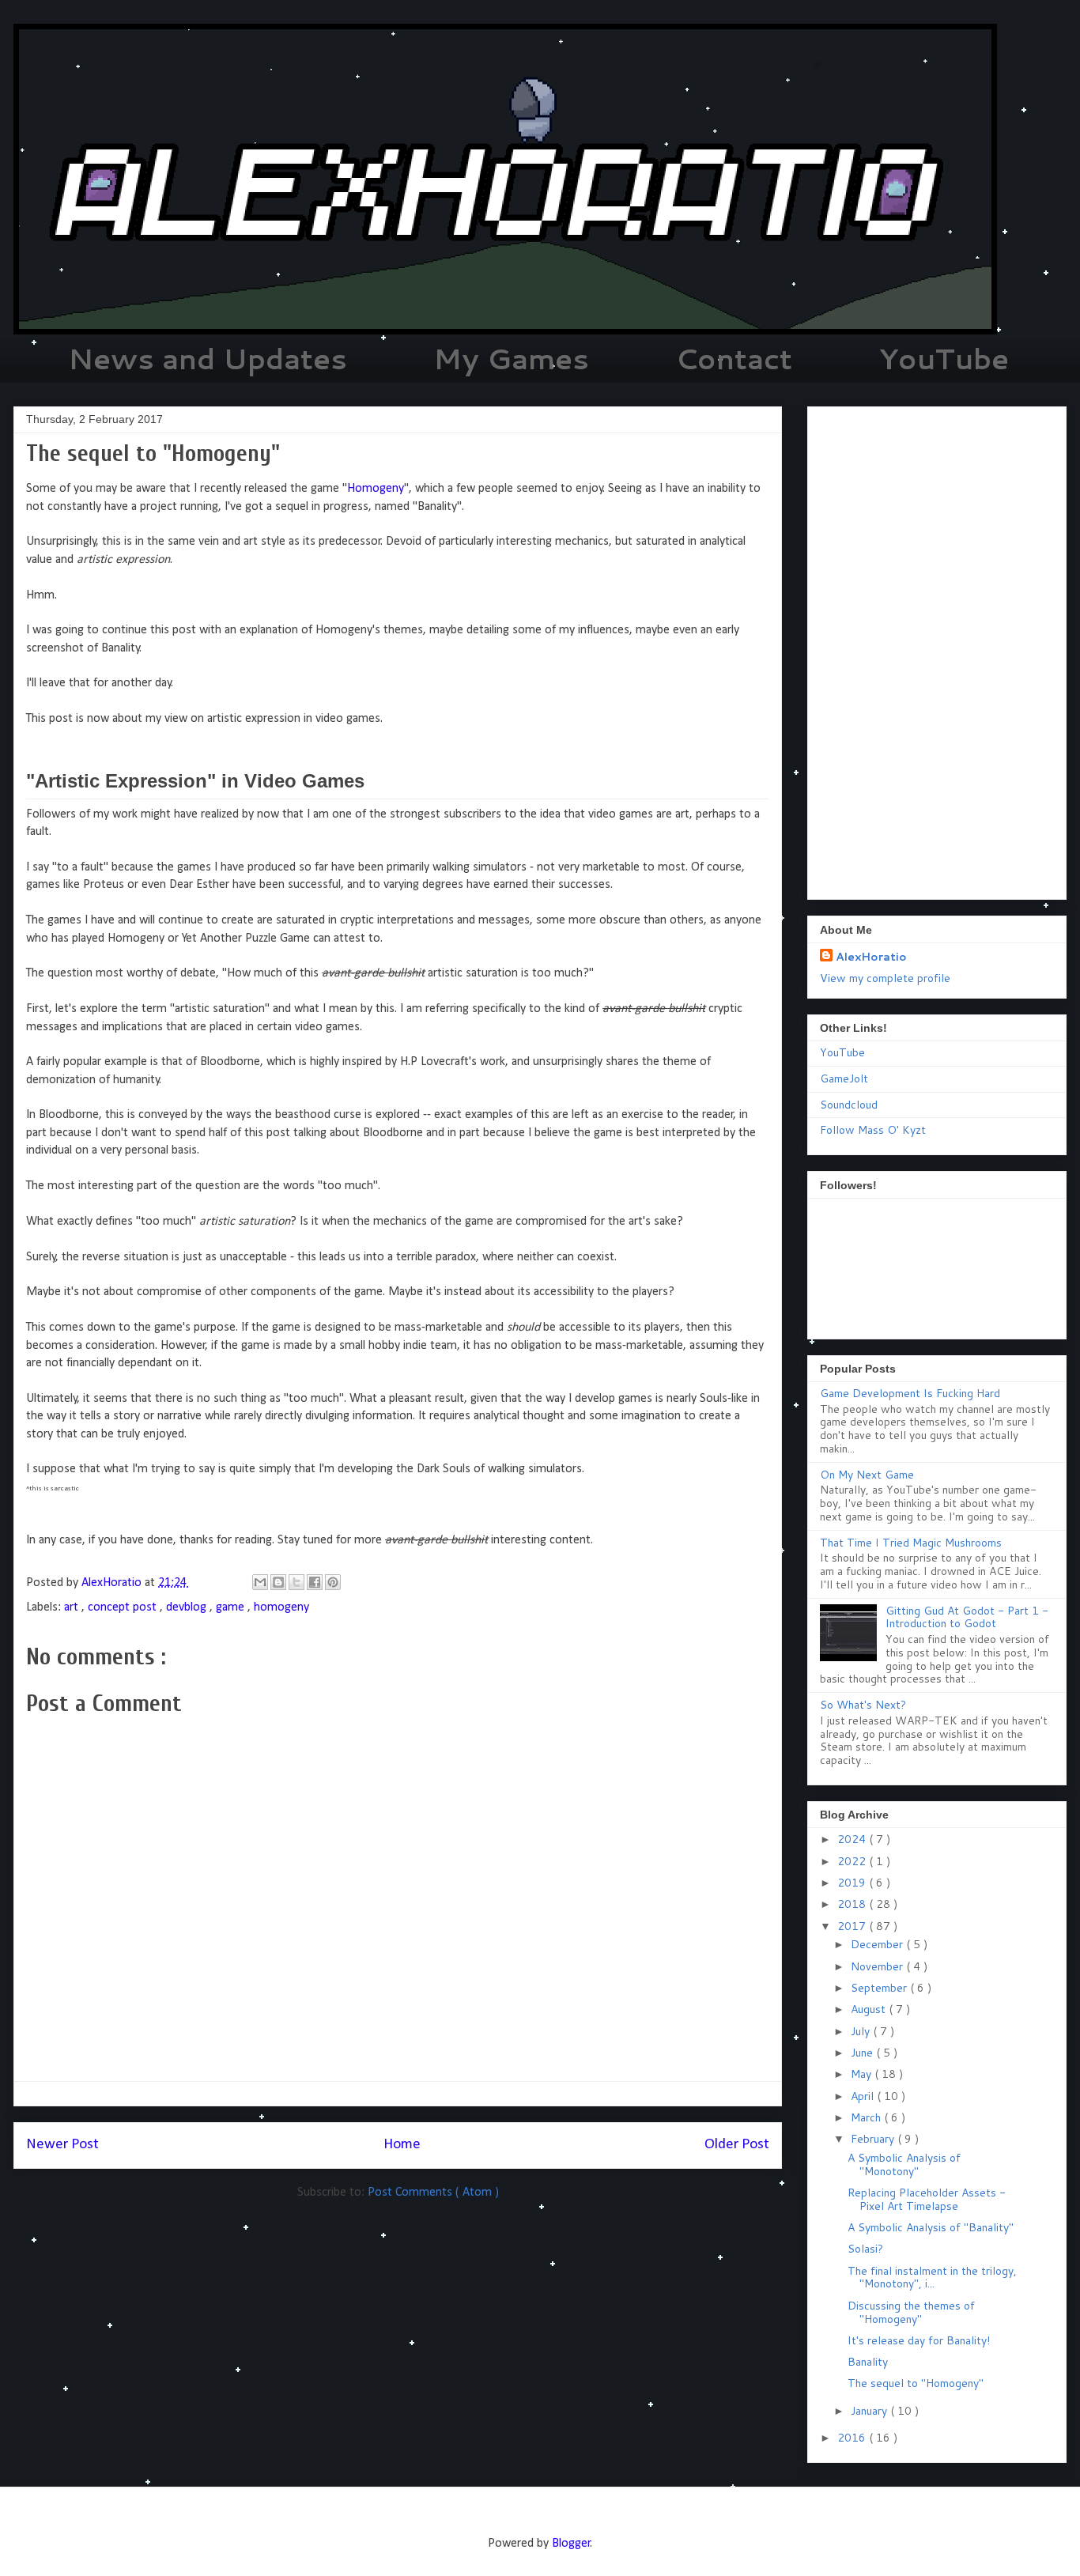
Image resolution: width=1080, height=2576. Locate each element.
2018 (853, 1904)
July (862, 2031)
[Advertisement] (937, 650)
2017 (853, 1926)
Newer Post (62, 2145)
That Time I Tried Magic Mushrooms (911, 1543)
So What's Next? (863, 1705)
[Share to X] (296, 1582)
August (870, 2009)
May (863, 2074)
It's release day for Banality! (919, 2340)
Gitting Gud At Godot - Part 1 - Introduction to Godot (967, 1617)
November (878, 1966)
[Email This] (260, 1582)
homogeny (281, 1607)
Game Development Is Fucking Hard (910, 1393)
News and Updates (208, 359)
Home (402, 2145)
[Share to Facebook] (315, 1582)
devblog (188, 1607)
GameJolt (844, 1078)
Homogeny (376, 489)
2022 (853, 1861)
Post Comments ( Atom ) (433, 2193)
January (870, 2411)
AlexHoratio (871, 957)
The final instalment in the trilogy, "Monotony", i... (932, 2278)
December (878, 1944)
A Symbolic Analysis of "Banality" (931, 2227)
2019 (853, 1883)
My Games (511, 359)
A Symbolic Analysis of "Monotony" (904, 2164)
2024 (853, 1839)
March (867, 2117)
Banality (868, 2362)
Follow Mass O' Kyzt (873, 1130)
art (73, 1607)
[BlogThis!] (278, 1582)
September (880, 1988)
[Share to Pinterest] (333, 1582)
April (864, 2096)
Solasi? (865, 2249)
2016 (853, 2438)
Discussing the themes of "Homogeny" (911, 2312)
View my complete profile (885, 978)
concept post (124, 1607)
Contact (734, 359)
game (232, 1607)
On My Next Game (867, 1475)
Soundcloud (849, 1105)
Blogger (571, 2544)
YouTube (944, 359)
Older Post (737, 2145)
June (863, 2053)
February (874, 2139)
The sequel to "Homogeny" (916, 2383)
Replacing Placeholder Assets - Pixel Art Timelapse (927, 2199)
